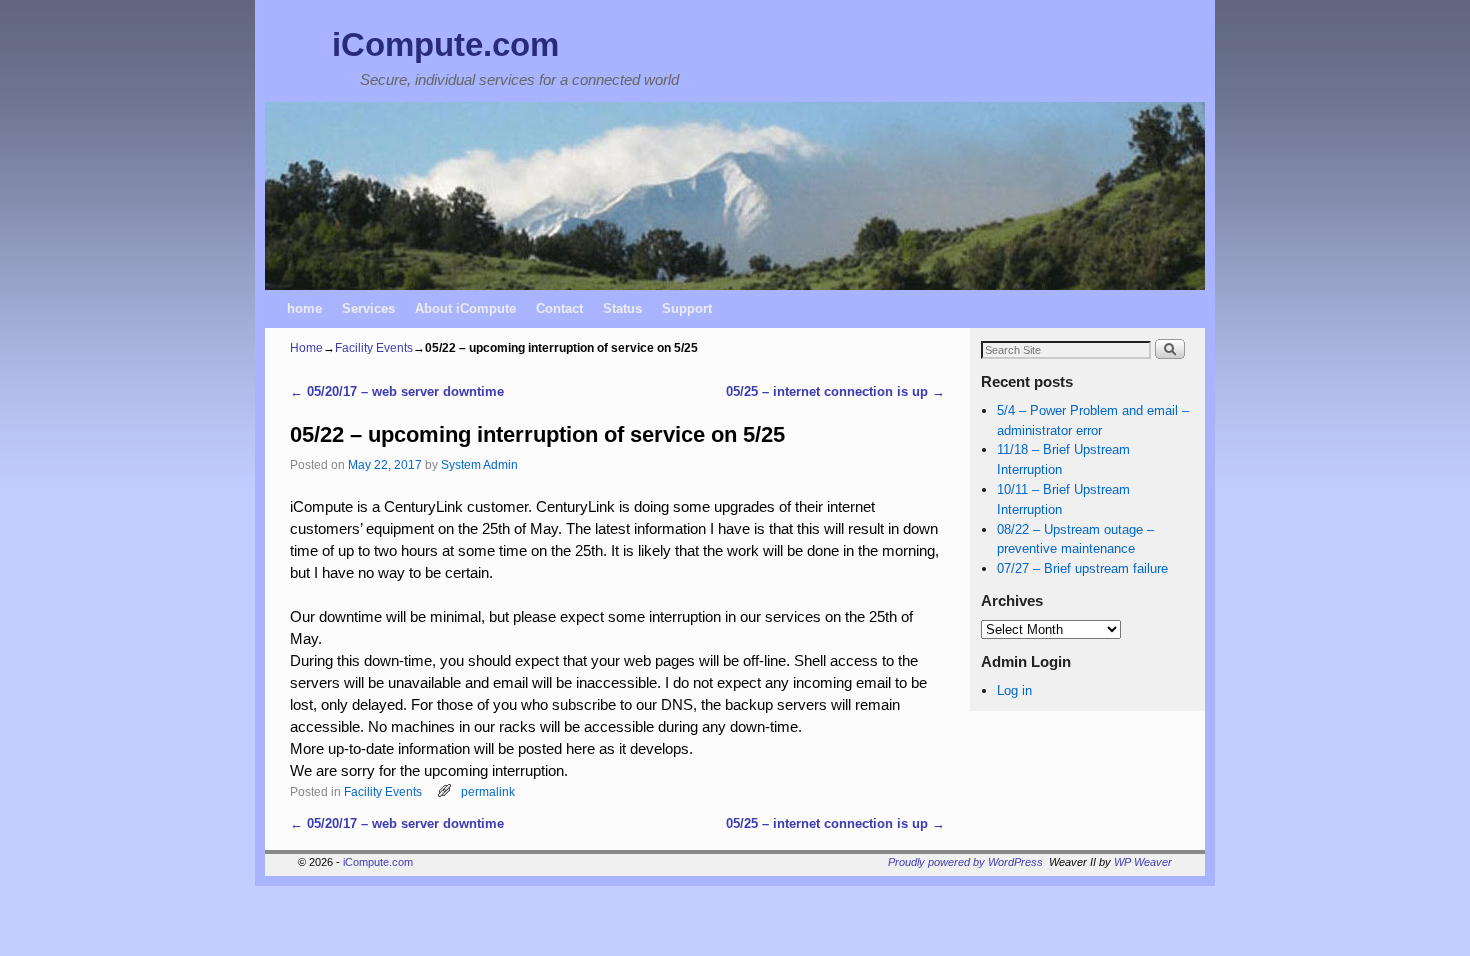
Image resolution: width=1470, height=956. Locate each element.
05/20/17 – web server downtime (397, 391)
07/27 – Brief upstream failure (1082, 568)
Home (306, 348)
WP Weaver (1143, 862)
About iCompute (465, 308)
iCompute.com (445, 44)
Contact (559, 308)
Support (687, 308)
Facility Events (374, 348)
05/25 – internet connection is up (835, 391)
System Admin (479, 464)
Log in (1014, 690)
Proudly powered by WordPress (965, 862)
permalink (488, 791)
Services (368, 308)
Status (622, 308)
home (304, 308)
